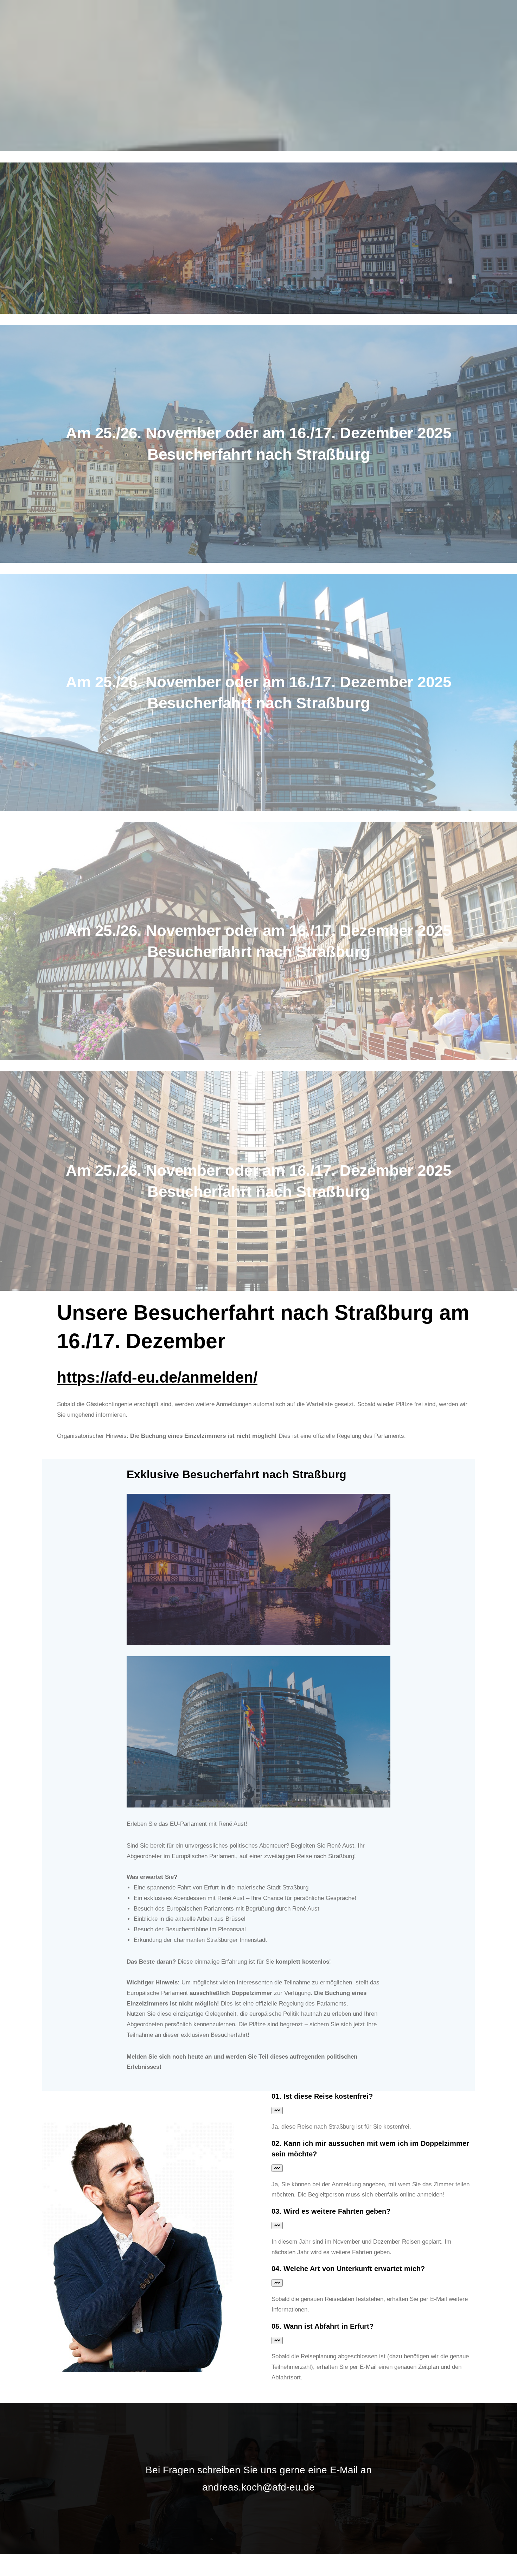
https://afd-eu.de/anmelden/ (157, 1377)
